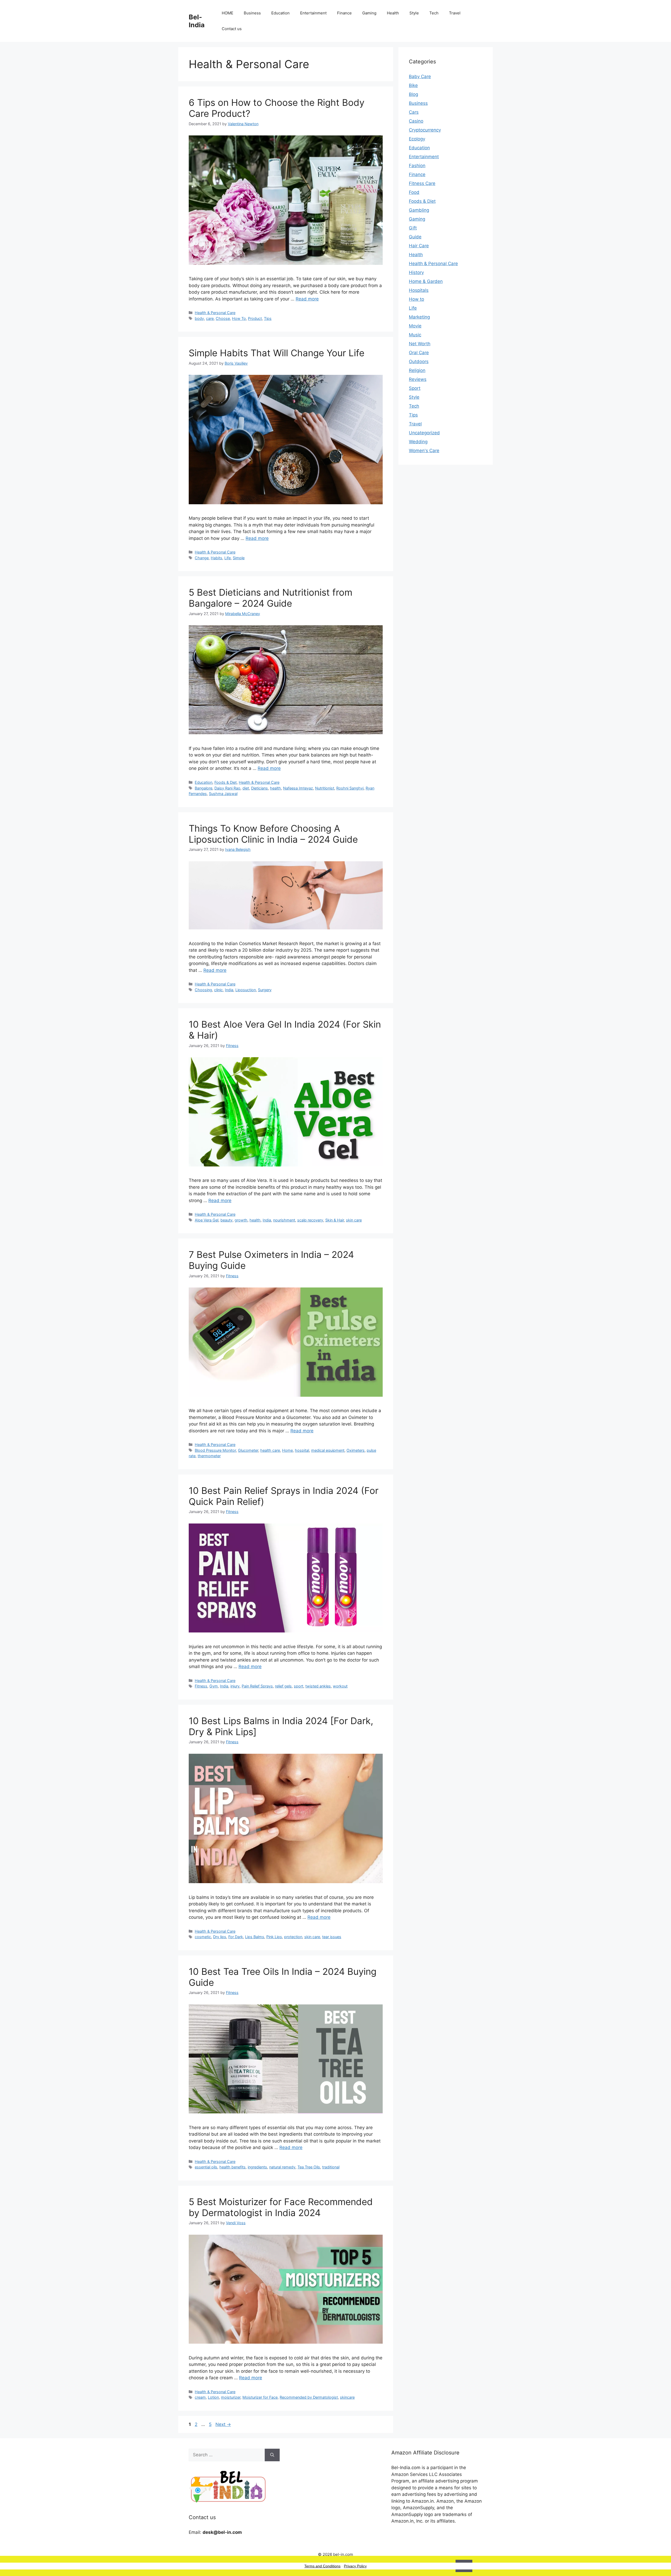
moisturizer (231, 2397)
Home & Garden (426, 281)
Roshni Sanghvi (350, 788)
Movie (415, 326)
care (210, 318)
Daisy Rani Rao (227, 788)
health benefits (232, 2167)
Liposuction (246, 990)
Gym (214, 1686)
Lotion (213, 2397)
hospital (302, 1450)
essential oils (206, 2167)
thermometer (209, 1456)
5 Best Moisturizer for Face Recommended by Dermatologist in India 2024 (281, 2207)
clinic (218, 990)
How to (416, 299)
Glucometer (248, 1450)
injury (235, 1686)
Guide (415, 237)
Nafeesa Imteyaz (298, 788)
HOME (228, 13)
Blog (413, 94)
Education (280, 13)
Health (393, 13)
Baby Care (420, 76)
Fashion (417, 166)
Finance (344, 13)
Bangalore (204, 788)
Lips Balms (255, 1937)
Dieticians (259, 788)
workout (340, 1686)
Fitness (201, 1686)
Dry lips (220, 1937)
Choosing (203, 990)
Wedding (418, 442)
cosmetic (203, 1937)
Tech (434, 13)
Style (414, 13)
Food (414, 192)
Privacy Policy (355, 2566)
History (416, 272)
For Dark (236, 1937)
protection (293, 1937)
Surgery (265, 990)
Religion (417, 370)
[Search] (272, 2455)
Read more (307, 299)
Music (415, 335)
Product (255, 318)
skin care (354, 1220)
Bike (413, 85)
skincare (347, 2397)
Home (287, 1450)
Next (223, 2424)
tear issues (332, 1937)
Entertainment (313, 13)
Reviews (418, 379)
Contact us (232, 29)
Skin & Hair (335, 1220)
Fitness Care (422, 183)
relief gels (283, 1686)
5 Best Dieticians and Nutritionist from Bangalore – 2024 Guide (270, 598)
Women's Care (424, 451)
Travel (455, 13)
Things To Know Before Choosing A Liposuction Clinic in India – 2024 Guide (273, 834)
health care (270, 1450)
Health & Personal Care (215, 313)
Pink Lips (274, 1937)
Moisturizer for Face (260, 2397)
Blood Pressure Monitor (215, 1450)
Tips (268, 318)
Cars (414, 112)
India (229, 990)
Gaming (369, 13)
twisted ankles (318, 1686)
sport (299, 1686)
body (199, 318)
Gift (413, 228)
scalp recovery (310, 1220)
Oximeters (356, 1450)
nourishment (284, 1220)
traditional (331, 2167)
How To (239, 318)
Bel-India (197, 21)
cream (200, 2397)
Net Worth (420, 344)
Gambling (419, 210)
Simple (239, 558)
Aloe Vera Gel (207, 1220)
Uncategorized (424, 433)
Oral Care (419, 353)
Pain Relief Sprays (257, 1686)
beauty (226, 1220)
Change (202, 558)
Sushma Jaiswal (223, 794)
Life (228, 558)
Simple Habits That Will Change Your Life (277, 353)
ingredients (257, 2167)
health (275, 788)
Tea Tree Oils (309, 2167)
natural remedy (282, 2167)
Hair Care (419, 246)
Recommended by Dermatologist (309, 2397)
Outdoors (419, 361)
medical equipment (328, 1450)
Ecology (417, 139)
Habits (217, 558)
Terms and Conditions (322, 2566)
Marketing (419, 317)
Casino (416, 121)
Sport (415, 388)
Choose (223, 318)
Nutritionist (325, 788)
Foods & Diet (226, 782)
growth (241, 1220)
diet (246, 788)
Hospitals (419, 290)
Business (252, 13)
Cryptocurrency (425, 130)
